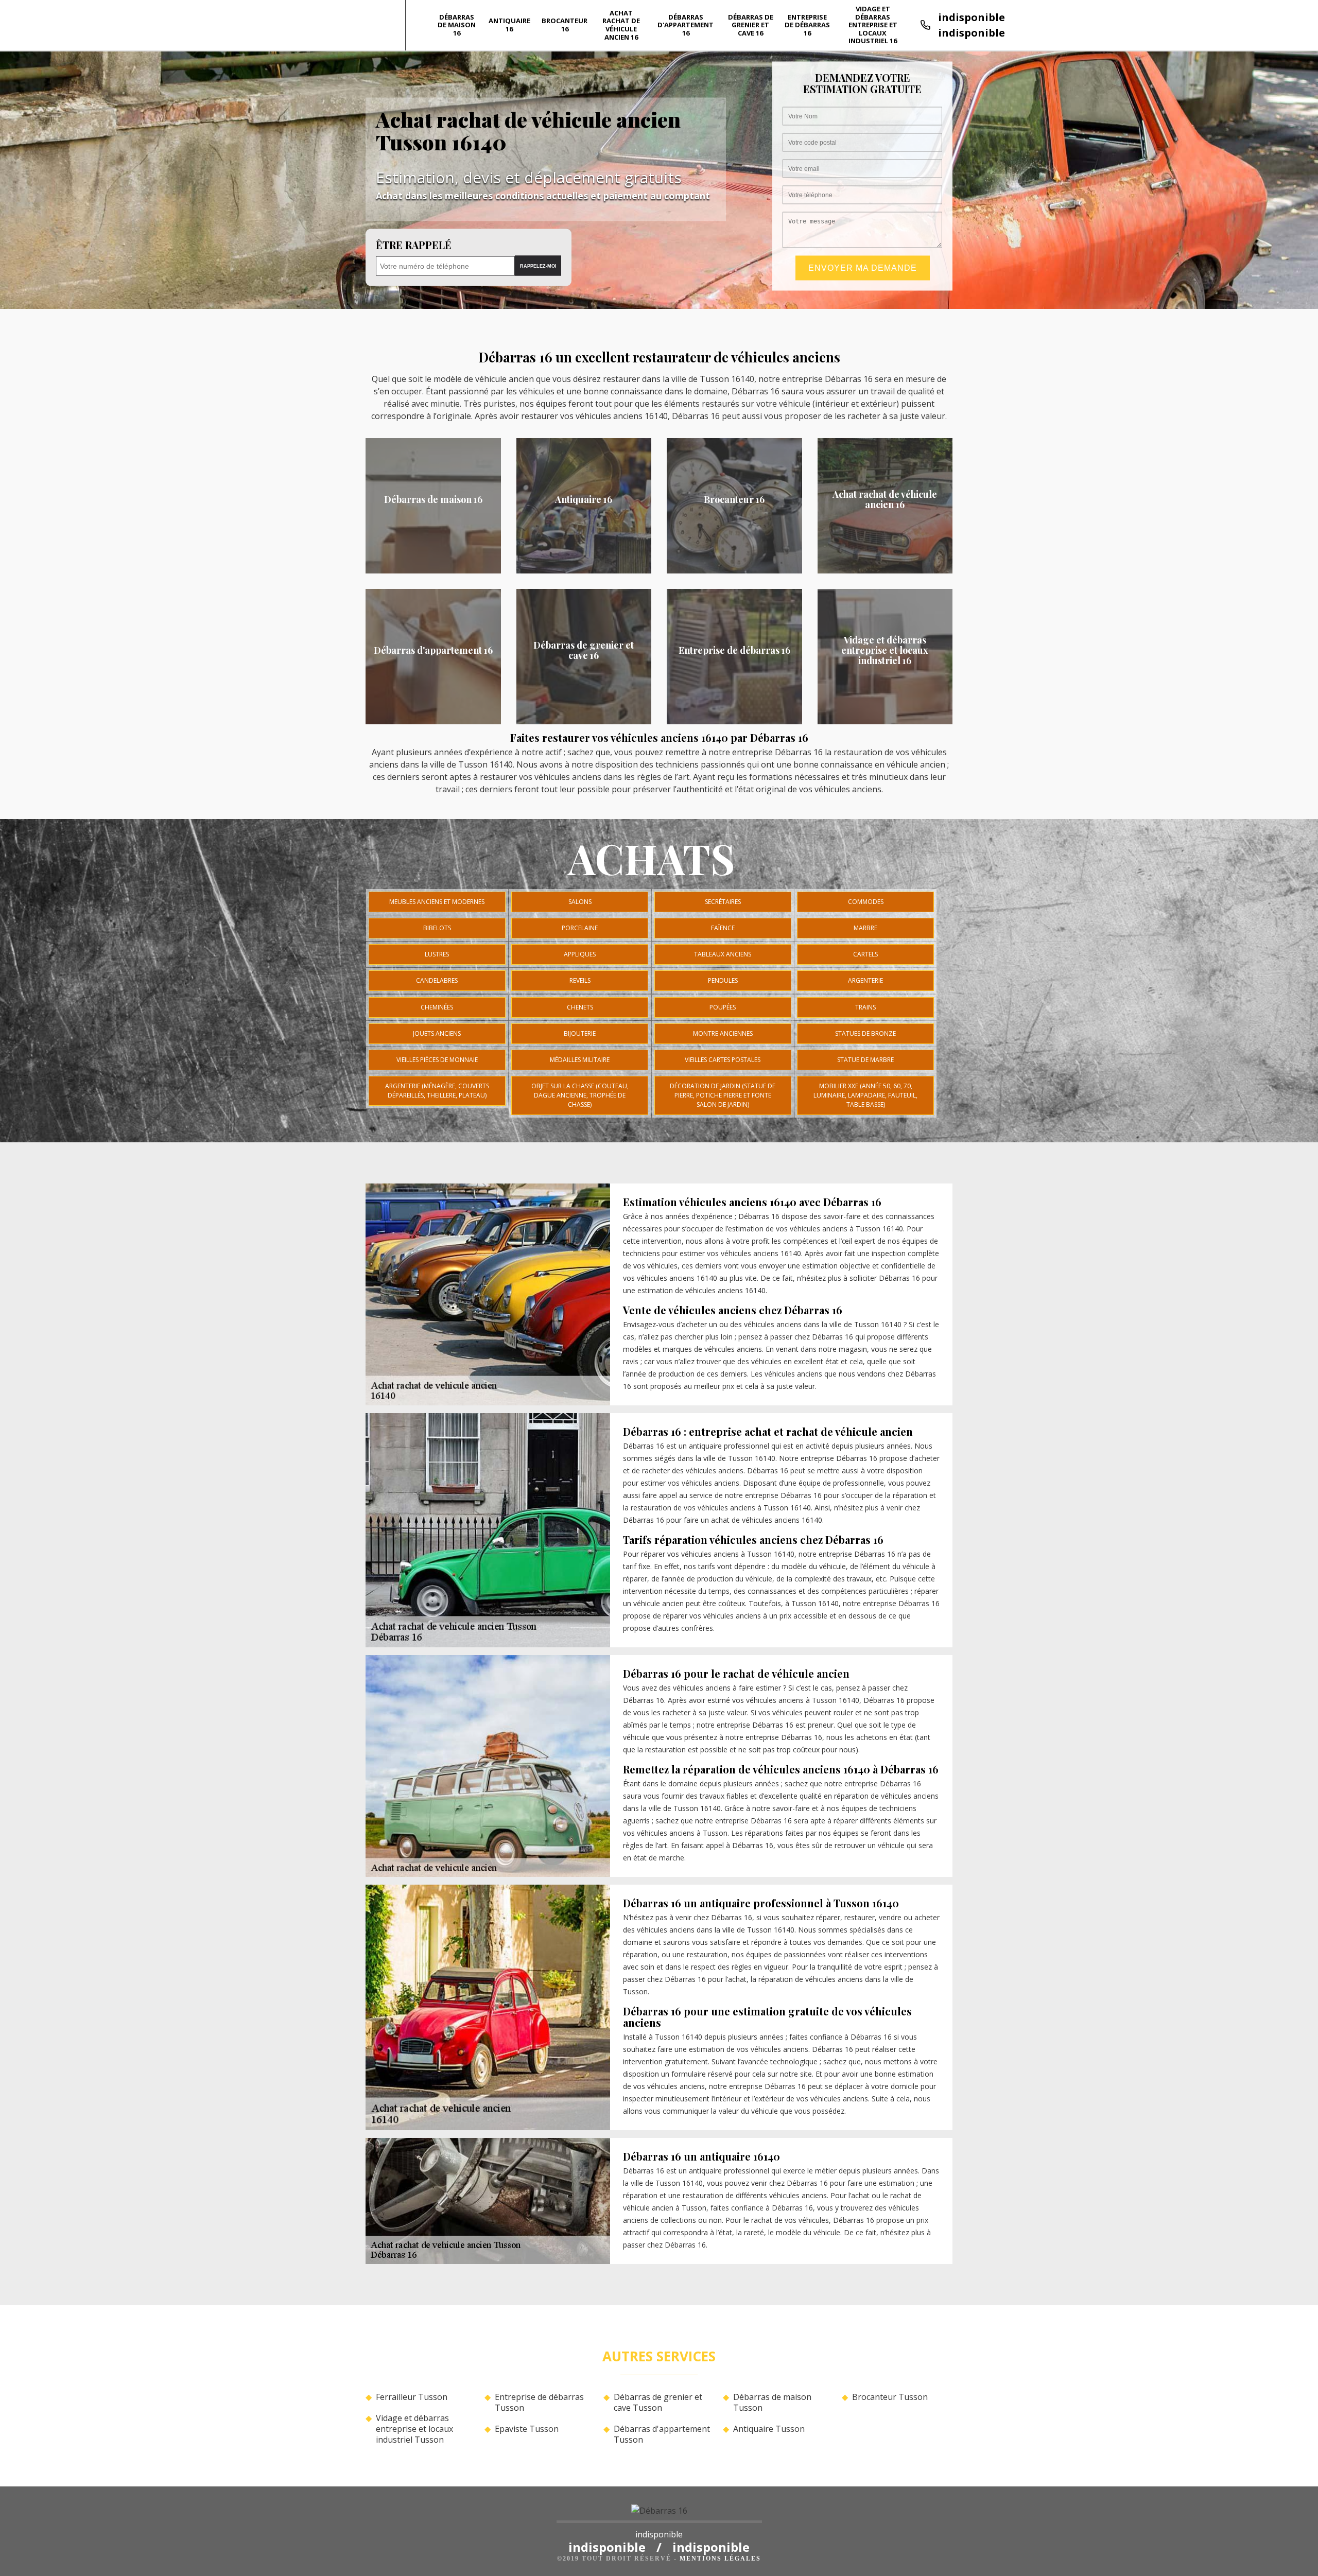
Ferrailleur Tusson (412, 2397)
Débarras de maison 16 (457, 25)
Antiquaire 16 (509, 25)
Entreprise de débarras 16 (807, 25)
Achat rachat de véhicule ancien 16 (621, 25)
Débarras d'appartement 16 (686, 25)
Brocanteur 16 (565, 25)
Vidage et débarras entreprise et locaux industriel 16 (873, 25)
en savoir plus (433, 570)
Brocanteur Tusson (890, 2397)
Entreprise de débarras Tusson (539, 2403)
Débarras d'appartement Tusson (662, 2434)
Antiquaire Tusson (769, 2429)
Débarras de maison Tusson (772, 2403)
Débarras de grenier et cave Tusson (658, 2403)
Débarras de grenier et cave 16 (751, 25)
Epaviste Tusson (527, 2429)
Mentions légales (720, 2558)
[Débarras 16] (659, 2514)
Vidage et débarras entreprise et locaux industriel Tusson (414, 2429)
